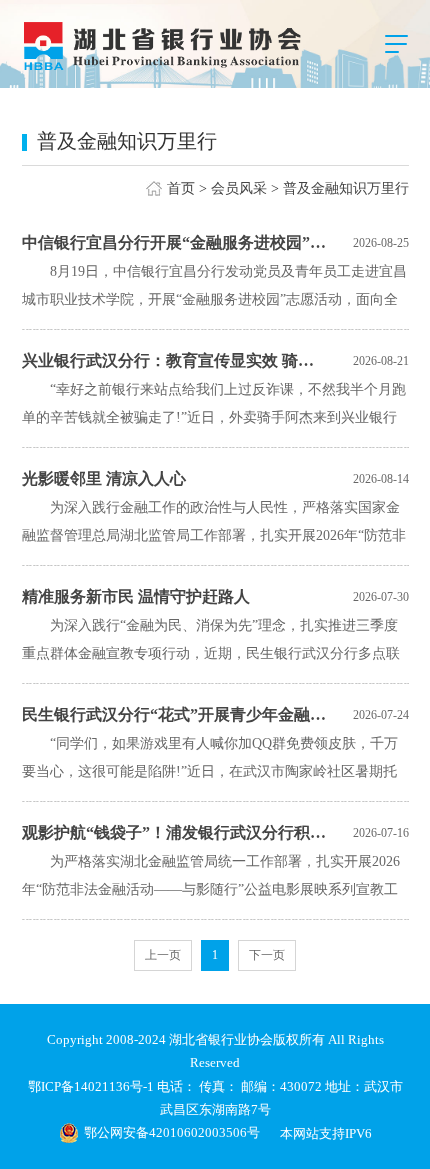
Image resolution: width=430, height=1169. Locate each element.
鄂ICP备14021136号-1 (92, 1086)
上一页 (163, 955)
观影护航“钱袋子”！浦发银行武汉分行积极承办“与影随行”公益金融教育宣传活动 (175, 832)
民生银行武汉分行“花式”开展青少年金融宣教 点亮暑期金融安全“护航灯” (175, 714)
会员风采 (239, 188)
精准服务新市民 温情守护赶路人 (136, 596)
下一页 (267, 955)
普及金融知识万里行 (346, 188)
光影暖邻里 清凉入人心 (104, 478)
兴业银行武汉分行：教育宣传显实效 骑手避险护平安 (175, 360)
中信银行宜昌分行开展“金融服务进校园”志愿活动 (175, 242)
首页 (181, 188)
